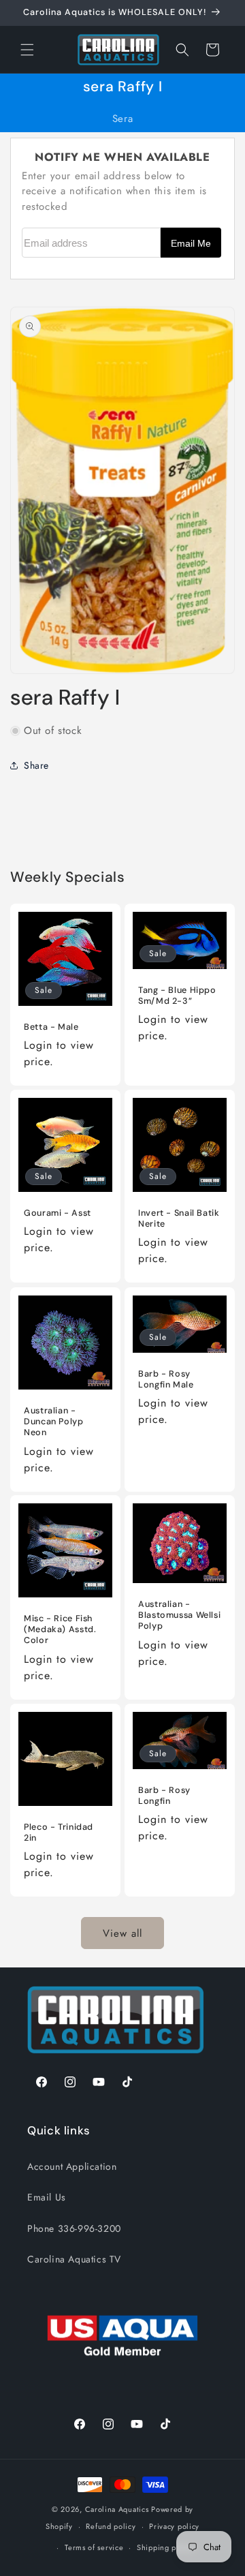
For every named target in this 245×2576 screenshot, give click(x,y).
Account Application (72, 2166)
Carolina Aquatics (117, 2509)
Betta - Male (51, 1027)
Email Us (47, 2197)
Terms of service (94, 2547)
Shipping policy (165, 2547)
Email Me (191, 244)
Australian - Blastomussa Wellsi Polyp (179, 1615)
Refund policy (111, 2526)
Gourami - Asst (58, 1213)
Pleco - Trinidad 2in (59, 1833)
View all (122, 1933)
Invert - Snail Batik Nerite (179, 1218)
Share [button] (36, 765)
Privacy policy (174, 2526)
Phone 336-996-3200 (74, 2228)
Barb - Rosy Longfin (164, 1796)
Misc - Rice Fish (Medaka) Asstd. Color (60, 1629)
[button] (27, 50)
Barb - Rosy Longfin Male (166, 1379)
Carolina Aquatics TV (74, 2259)
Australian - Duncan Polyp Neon (54, 1422)
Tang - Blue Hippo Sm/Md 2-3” (177, 996)
